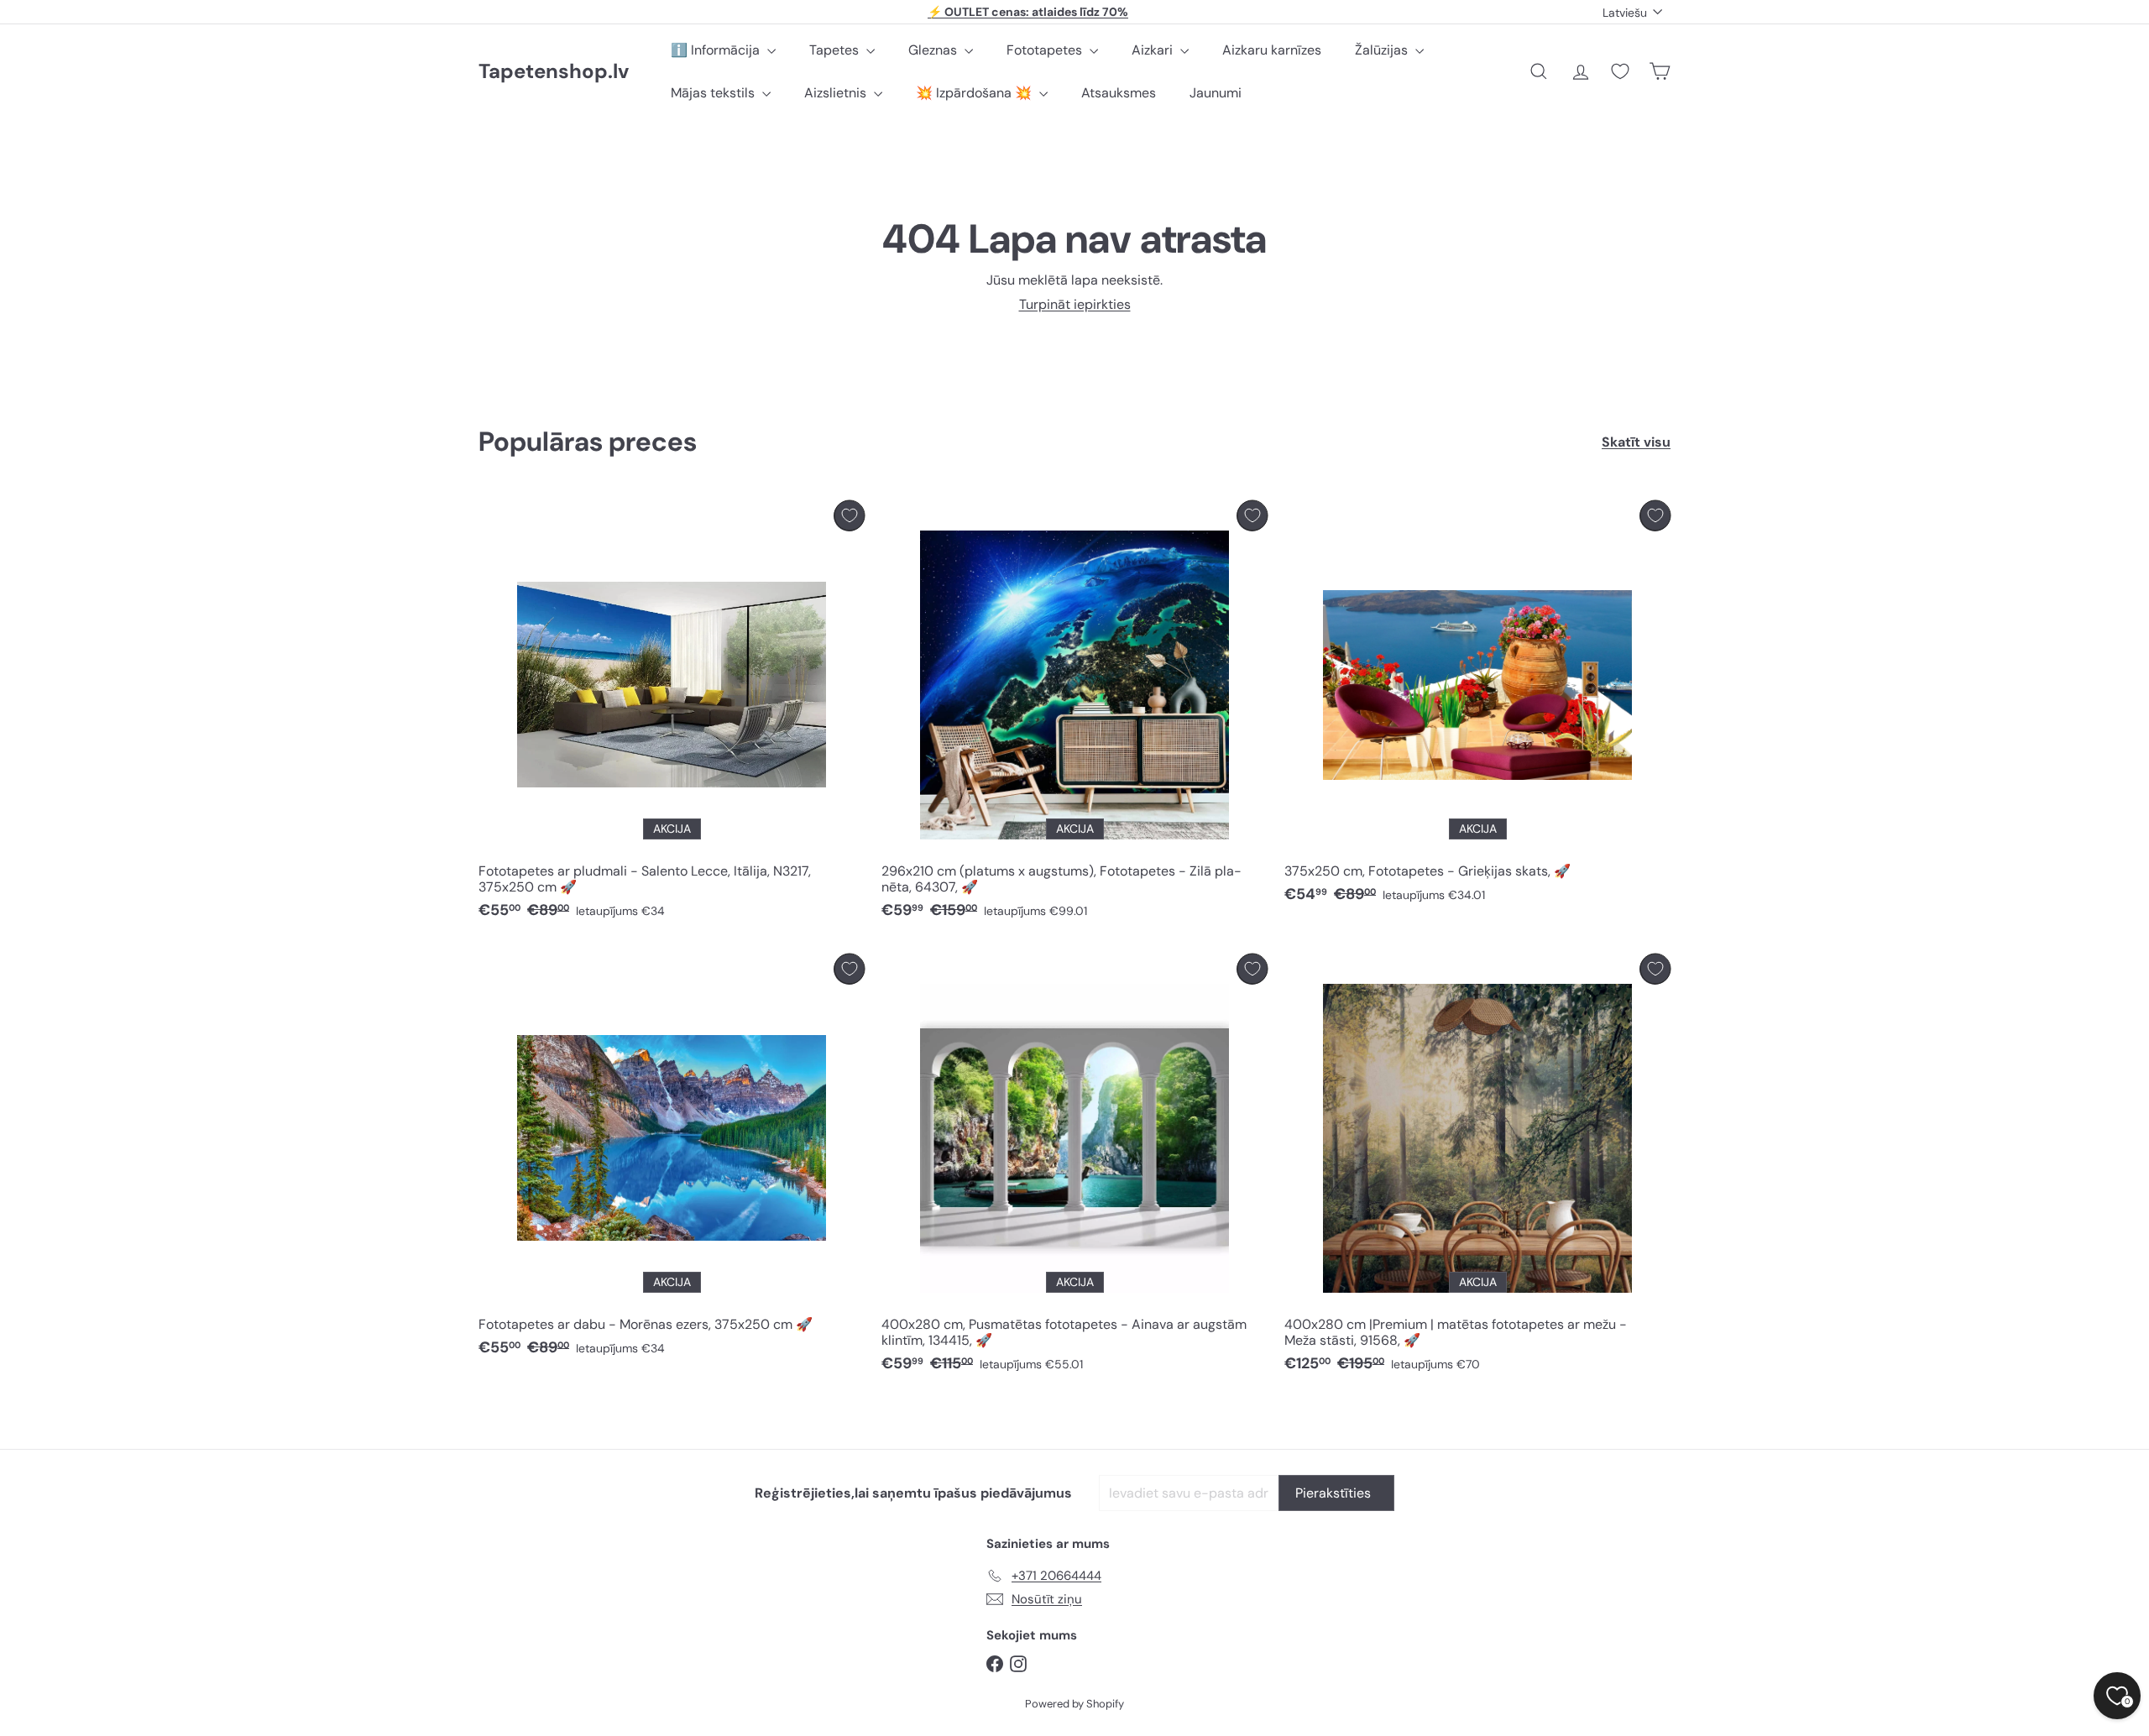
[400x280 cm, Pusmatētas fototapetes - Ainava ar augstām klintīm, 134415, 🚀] (1074, 1168)
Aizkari (1154, 50)
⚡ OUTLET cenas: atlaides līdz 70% (1028, 12)
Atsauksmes (1119, 93)
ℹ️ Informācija (717, 50)
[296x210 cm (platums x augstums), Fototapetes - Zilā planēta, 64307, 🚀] (1074, 714)
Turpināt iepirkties (1075, 304)
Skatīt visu (1636, 442)
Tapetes (836, 50)
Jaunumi (1216, 93)
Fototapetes (1046, 50)
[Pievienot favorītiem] (849, 516)
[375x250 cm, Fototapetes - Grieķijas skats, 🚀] (1477, 706)
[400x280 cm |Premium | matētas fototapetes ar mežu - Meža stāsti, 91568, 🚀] (1477, 1168)
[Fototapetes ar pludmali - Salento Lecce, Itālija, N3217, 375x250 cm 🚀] (672, 714)
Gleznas (934, 50)
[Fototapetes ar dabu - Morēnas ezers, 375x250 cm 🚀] (672, 1160)
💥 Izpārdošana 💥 (975, 93)
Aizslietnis (837, 93)
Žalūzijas (1383, 50)
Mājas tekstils (714, 93)
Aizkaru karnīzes (1272, 50)
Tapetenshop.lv (554, 72)
